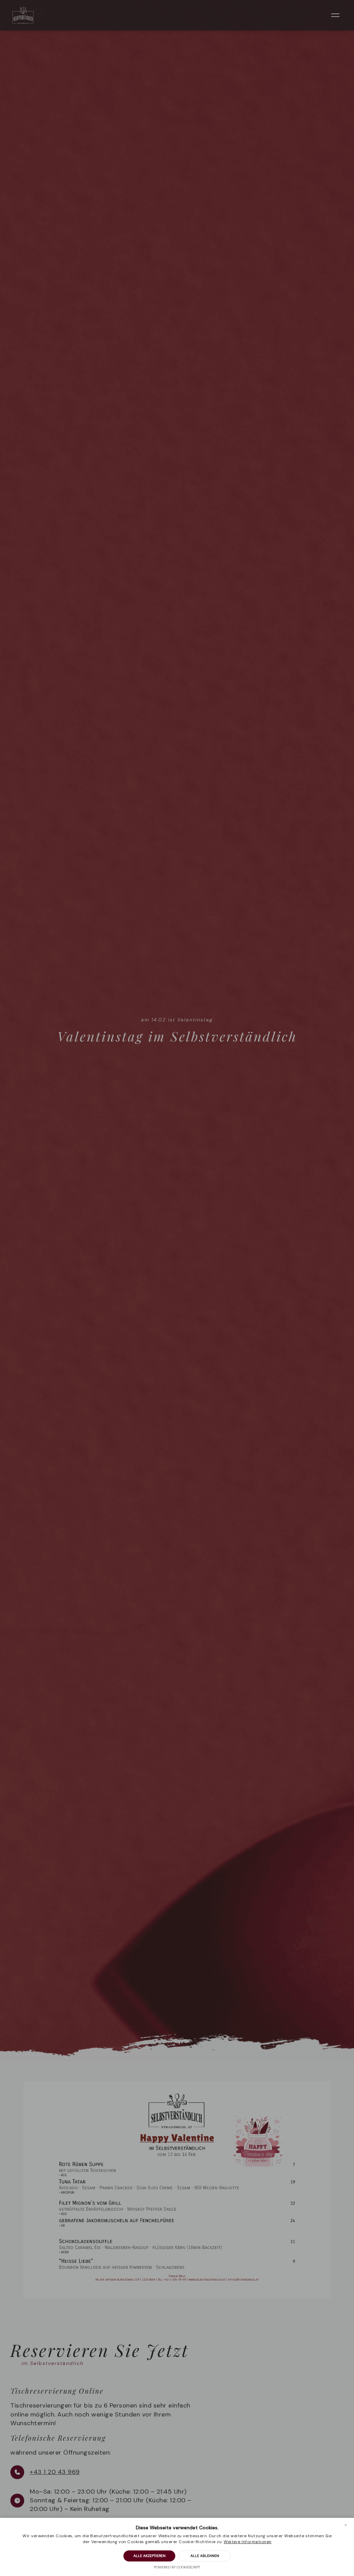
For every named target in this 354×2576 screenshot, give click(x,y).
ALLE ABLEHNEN (205, 2556)
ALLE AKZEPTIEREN (150, 2556)
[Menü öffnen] (335, 15)
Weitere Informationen (248, 2542)
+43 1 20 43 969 (55, 2472)
